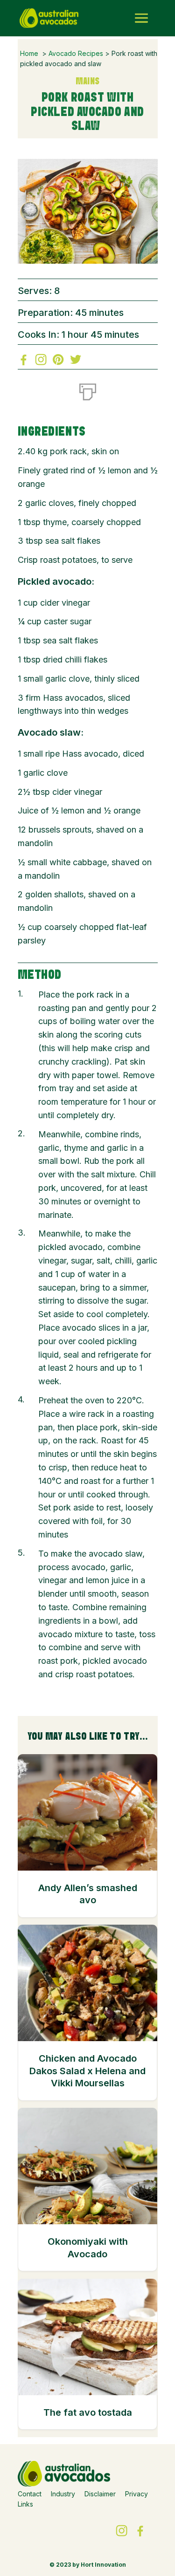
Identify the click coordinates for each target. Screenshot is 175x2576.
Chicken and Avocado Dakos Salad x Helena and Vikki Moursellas (87, 2071)
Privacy (136, 2494)
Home (29, 53)
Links (25, 2504)
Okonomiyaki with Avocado (88, 2248)
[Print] (88, 390)
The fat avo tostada (88, 2412)
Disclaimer (100, 2494)
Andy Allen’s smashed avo (88, 1894)
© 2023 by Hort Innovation (88, 2565)
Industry (63, 2494)
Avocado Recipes (76, 53)
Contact (30, 2494)
